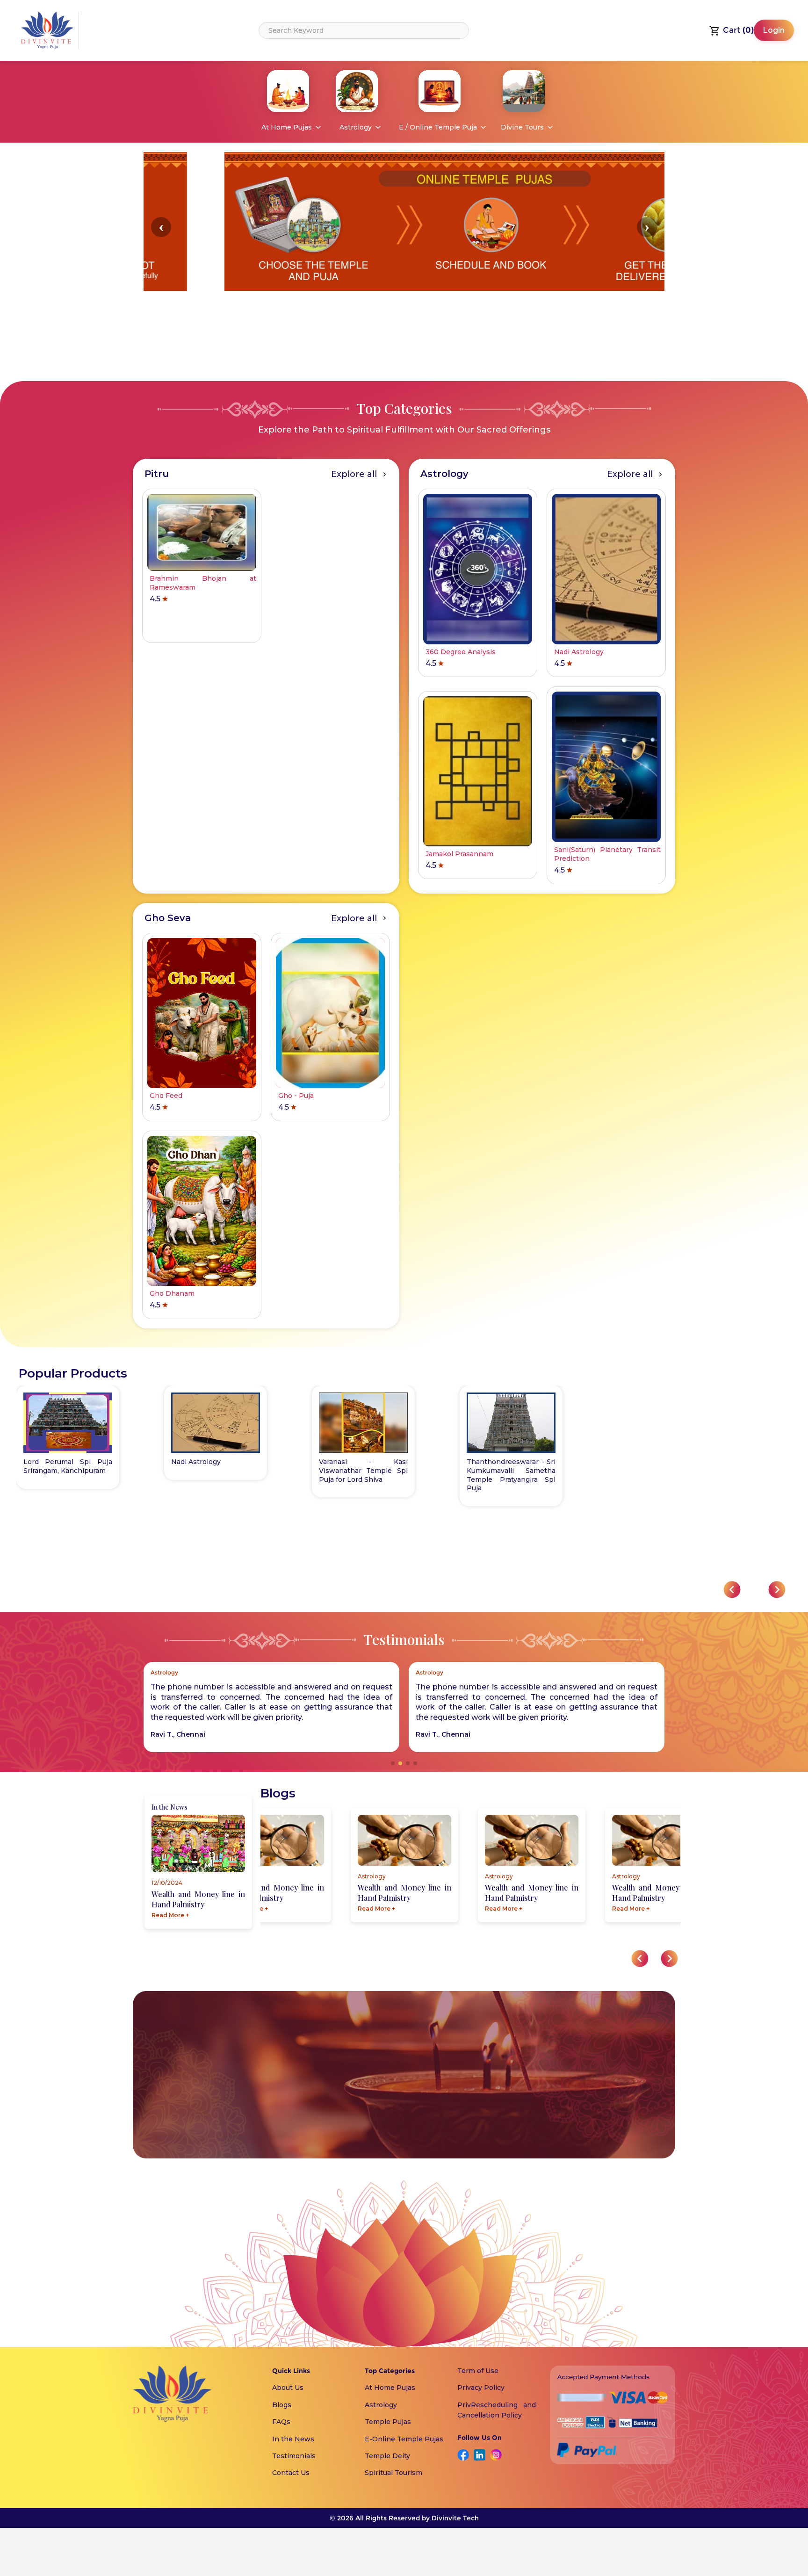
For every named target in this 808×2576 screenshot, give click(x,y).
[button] (161, 227)
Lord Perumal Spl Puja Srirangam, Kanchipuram (68, 1466)
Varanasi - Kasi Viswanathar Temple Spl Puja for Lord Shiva (363, 1471)
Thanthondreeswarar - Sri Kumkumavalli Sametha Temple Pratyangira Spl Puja (511, 1475)
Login (774, 30)
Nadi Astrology (196, 1462)
